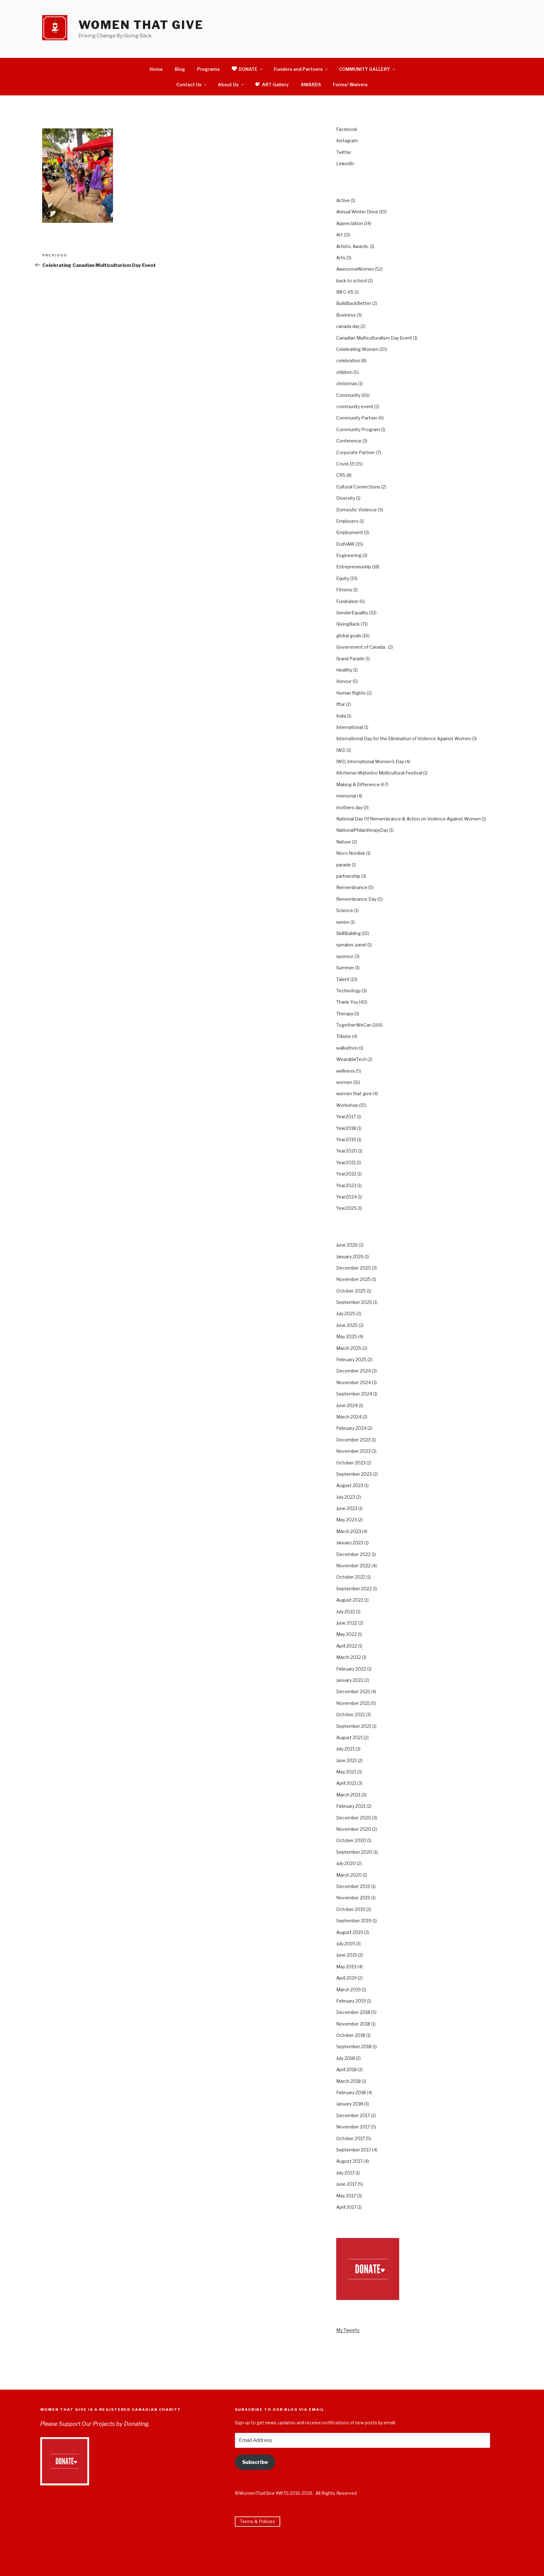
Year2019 (346, 1139)
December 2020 (354, 1818)
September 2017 (354, 2150)
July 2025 (346, 1313)
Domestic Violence (357, 510)
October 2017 (351, 2138)
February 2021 (351, 1806)
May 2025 (347, 1336)
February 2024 (351, 1428)
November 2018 (353, 2024)
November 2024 (354, 1382)
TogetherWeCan (354, 1025)
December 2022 (353, 1554)
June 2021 (346, 1760)
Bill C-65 (345, 292)
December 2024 (354, 1371)
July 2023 (346, 1497)
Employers (347, 521)
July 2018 (346, 2058)
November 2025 (354, 1279)
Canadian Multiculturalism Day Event (374, 338)
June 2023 (347, 1508)
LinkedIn (345, 163)
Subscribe (255, 2462)
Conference (349, 441)
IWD (341, 750)
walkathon (347, 1048)
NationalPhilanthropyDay (362, 830)
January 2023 (350, 1543)
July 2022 (346, 1612)
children (344, 372)
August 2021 (349, 1737)
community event (355, 406)
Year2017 (346, 1116)
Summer (345, 968)
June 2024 (347, 1405)
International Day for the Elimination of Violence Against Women (404, 738)
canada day (348, 326)
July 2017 (345, 2173)
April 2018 (346, 2069)
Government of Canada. (362, 647)
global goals (349, 636)
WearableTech (351, 1059)
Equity (343, 578)
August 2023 (350, 1485)
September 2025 (354, 1302)
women (344, 1082)
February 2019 (351, 2001)
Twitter (344, 152)
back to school (352, 281)
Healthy (344, 670)
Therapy (345, 1014)
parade (343, 865)
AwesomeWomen (355, 269)
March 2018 (348, 2081)
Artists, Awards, (353, 246)
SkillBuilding (348, 933)
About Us (228, 85)
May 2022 (346, 1634)
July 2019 (346, 1944)
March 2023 (349, 1531)
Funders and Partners (298, 69)
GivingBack (348, 624)
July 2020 (346, 1863)
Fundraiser (347, 601)
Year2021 (346, 1162)
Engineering (349, 555)
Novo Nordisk (351, 853)
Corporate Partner (356, 452)
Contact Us (189, 85)
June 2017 (346, 2184)
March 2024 (349, 1417)
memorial (346, 796)
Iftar (341, 704)
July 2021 (345, 1749)
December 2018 (353, 2012)
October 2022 (351, 1577)
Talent (343, 979)
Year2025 (346, 1208)
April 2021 (346, 1783)
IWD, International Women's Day (370, 761)
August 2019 (350, 1932)
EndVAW (345, 544)
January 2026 (350, 1257)
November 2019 (353, 1898)
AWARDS (311, 85)
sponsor (345, 956)
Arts (341, 258)
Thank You (347, 1002)
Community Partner (357, 418)
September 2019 (354, 1921)
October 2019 (351, 1909)
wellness (346, 1071)
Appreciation (350, 223)
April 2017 (346, 2207)
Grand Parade (350, 659)
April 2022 (347, 1646)
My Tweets (348, 2330)
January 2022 (350, 1680)
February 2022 (351, 1669)
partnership (348, 876)
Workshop (347, 1105)
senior (343, 922)
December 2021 (353, 1691)
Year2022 (346, 1174)
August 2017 (349, 2161)
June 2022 (347, 1623)
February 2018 (351, 2092)
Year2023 (346, 1185)
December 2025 (354, 1268)
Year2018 (346, 1128)
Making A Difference (358, 784)
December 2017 (353, 2115)
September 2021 (354, 1726)
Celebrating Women (357, 349)
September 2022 (354, 1589)
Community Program (358, 429)
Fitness (344, 590)
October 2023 (351, 1463)
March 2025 (349, 1348)
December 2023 (353, 1440)
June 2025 (347, 1325)
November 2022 (353, 1566)
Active (343, 200)
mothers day (349, 807)
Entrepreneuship (354, 567)
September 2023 (354, 1474)
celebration (348, 361)
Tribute (344, 1036)
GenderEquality (352, 613)
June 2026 (347, 1245)
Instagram (347, 141)
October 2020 (351, 1840)
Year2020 (347, 1151)
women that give (354, 1094)
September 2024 (354, 1394)
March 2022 (349, 1657)
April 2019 (346, 1978)
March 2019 (348, 1990)
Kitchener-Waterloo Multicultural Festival (379, 773)
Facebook (347, 129)
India (341, 716)
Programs (208, 69)
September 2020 (354, 1852)
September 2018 (354, 2046)
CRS (341, 475)
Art (340, 235)
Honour (344, 681)
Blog (180, 69)
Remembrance (352, 887)
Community (348, 395)
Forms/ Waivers (350, 85)
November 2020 (354, 1829)
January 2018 (350, 2104)
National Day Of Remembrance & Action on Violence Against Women (408, 819)
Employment (350, 532)
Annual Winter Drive (357, 212)
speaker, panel (351, 945)
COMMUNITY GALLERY (365, 69)
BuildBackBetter (354, 303)
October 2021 (351, 1714)
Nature (344, 842)
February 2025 (351, 1359)
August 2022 (350, 1600)
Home (156, 69)
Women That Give (141, 25)
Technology (348, 991)
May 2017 (346, 2196)
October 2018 (351, 2035)
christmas (347, 383)
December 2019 (353, 1886)
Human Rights (351, 693)
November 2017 (353, 2127)
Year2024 (346, 1197)
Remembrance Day (356, 899)
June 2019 (347, 1955)
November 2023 (353, 1451)
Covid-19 (345, 464)
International (350, 727)
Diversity (346, 498)
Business (346, 315)
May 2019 (346, 1967)
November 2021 (353, 1703)
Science (345, 910)
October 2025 (351, 1291)
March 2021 (348, 1795)
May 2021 (346, 1772)
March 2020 (349, 1875)
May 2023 (346, 1520)
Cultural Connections (358, 487)
